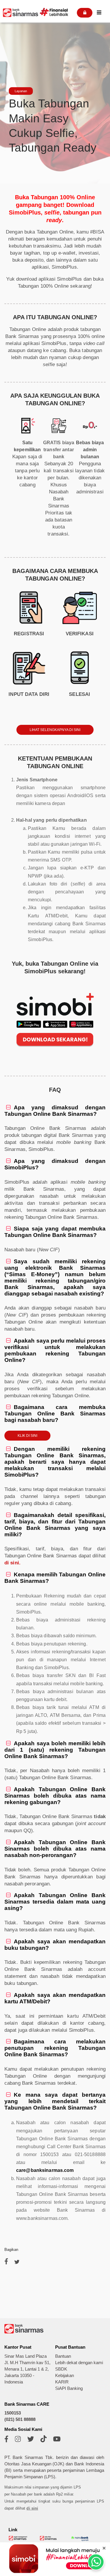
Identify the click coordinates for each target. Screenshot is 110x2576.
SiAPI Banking (69, 2388)
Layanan (21, 91)
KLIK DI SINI (27, 1436)
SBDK (61, 2369)
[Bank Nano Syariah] (80, 2541)
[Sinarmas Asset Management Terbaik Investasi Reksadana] (18, 2539)
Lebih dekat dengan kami (79, 2363)
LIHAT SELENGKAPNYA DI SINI (55, 730)
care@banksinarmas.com (45, 2170)
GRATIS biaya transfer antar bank (59, 450)
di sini (32, 2508)
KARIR (62, 2382)
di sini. (12, 1563)
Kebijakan (65, 2376)
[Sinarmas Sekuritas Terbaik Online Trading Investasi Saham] (49, 2539)
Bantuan (63, 2356)
